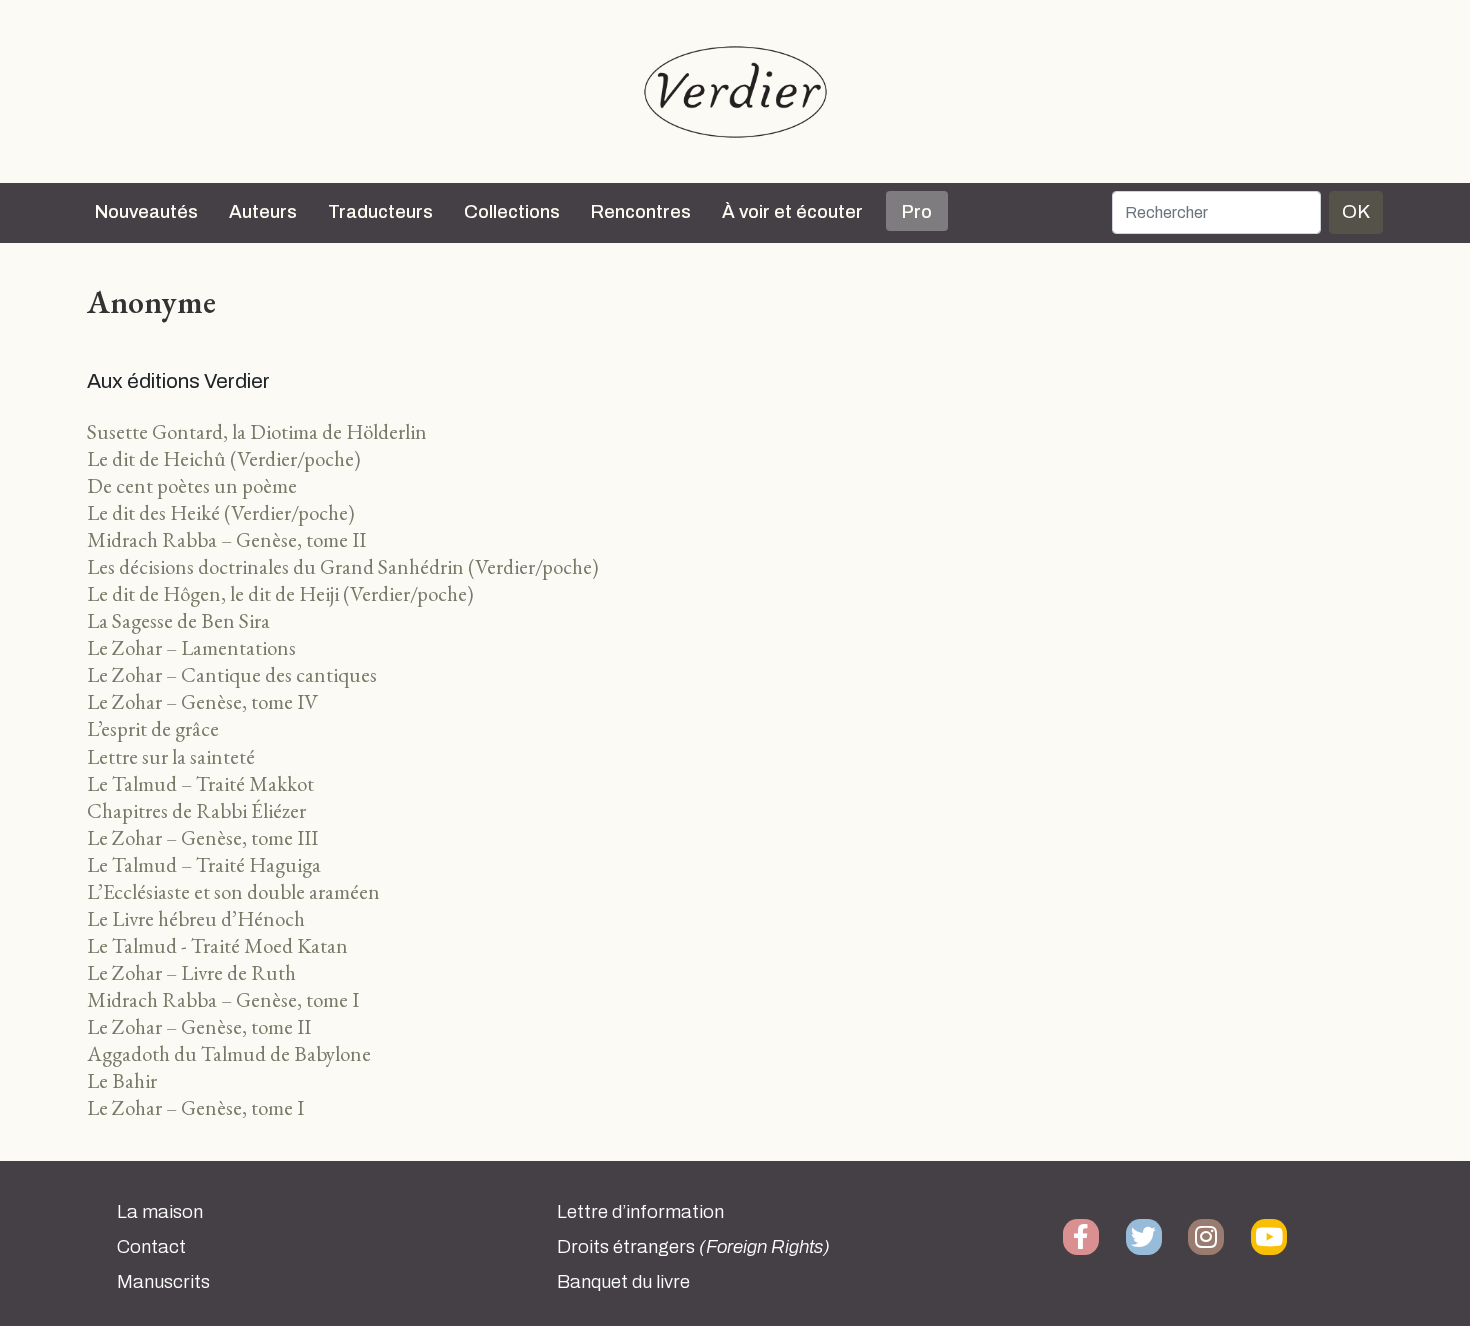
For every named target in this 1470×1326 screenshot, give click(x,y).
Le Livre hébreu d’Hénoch (196, 918)
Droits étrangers (693, 1247)
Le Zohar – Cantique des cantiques (232, 674)
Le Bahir (122, 1080)
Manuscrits (163, 1282)
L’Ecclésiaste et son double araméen (233, 891)
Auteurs (263, 212)
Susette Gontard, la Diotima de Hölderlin (257, 431)
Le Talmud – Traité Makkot (200, 783)
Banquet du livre (623, 1282)
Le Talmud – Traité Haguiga (204, 864)
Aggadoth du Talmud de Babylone (229, 1053)
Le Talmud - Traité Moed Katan (217, 945)
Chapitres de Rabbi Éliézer (196, 810)
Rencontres (641, 212)
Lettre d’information (640, 1212)
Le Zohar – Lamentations (191, 647)
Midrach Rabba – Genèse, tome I (223, 999)
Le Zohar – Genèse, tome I (195, 1107)
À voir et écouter (792, 212)
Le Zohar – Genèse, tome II (199, 1026)
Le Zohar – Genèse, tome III (202, 837)
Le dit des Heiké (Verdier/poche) (221, 512)
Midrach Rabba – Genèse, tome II (226, 539)
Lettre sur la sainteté (171, 756)
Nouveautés (146, 212)
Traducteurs (380, 212)
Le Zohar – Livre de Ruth (191, 972)
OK (1356, 211)
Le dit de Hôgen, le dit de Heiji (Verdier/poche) (280, 593)
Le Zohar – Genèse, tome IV (202, 701)
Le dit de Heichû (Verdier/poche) (224, 458)
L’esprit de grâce (153, 728)
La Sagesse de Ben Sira (178, 620)
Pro (917, 212)
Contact (151, 1247)
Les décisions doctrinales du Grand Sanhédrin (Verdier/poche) (343, 566)
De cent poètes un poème (192, 485)
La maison (160, 1212)
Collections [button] (512, 212)
